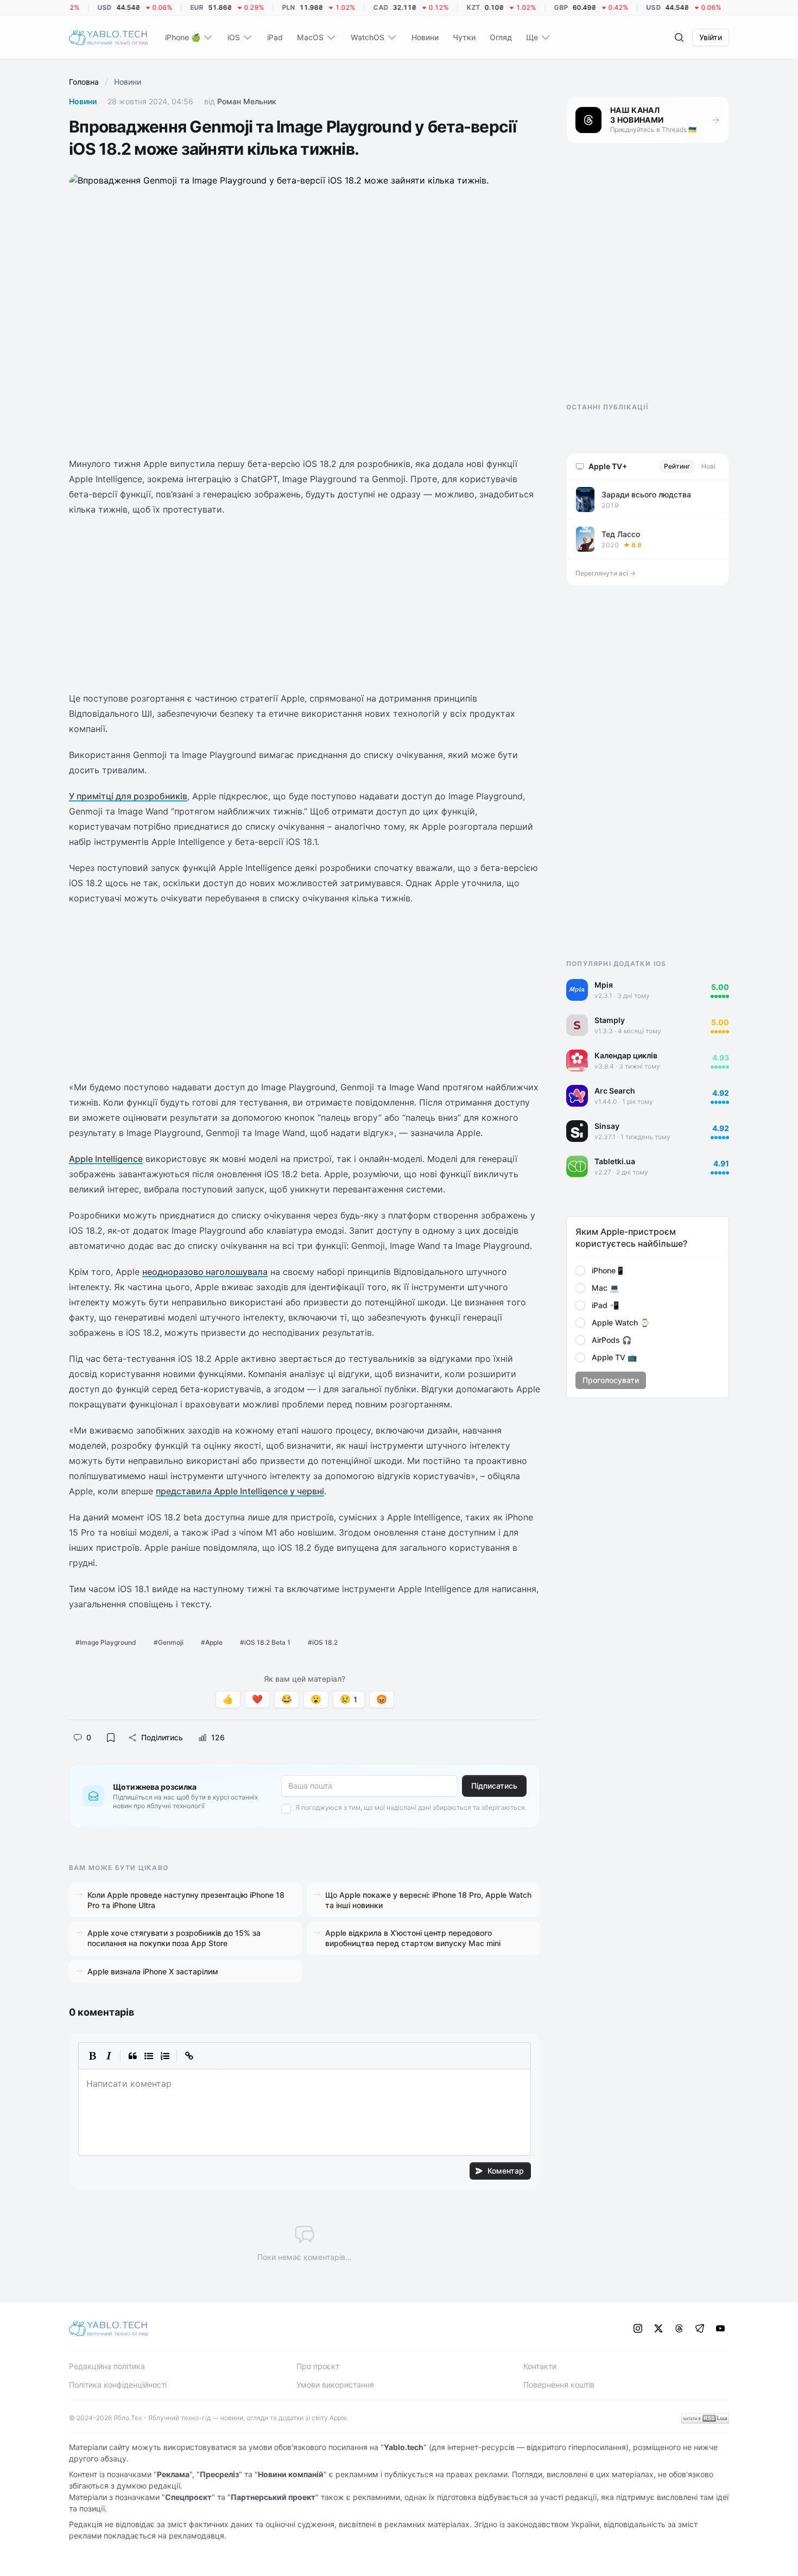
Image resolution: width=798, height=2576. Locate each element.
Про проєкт (318, 2366)
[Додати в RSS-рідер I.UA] (705, 2418)
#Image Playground (106, 1642)
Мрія (604, 985)
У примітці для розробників (128, 796)
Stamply (610, 1020)
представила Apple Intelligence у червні (240, 1491)
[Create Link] (189, 2056)
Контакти (540, 2366)
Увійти (711, 37)
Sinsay (607, 1126)
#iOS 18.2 (323, 1642)
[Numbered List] (165, 2056)
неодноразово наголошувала (205, 1272)
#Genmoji (169, 1642)
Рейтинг (677, 466)
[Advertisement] (305, 604)
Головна (84, 82)
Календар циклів (626, 1055)
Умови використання (335, 2385)
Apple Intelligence (106, 1159)
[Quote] (132, 2056)
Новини (83, 101)
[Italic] (109, 2056)
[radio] (580, 1271)
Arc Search (615, 1091)
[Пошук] (679, 37)
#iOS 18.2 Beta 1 (265, 1642)
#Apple (212, 1642)
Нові (708, 466)
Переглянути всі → (606, 573)
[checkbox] (286, 1809)
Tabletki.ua (615, 1161)
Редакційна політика (107, 2366)
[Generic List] (149, 2056)
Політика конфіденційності (118, 2385)
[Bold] (92, 2056)
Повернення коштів (559, 2385)
